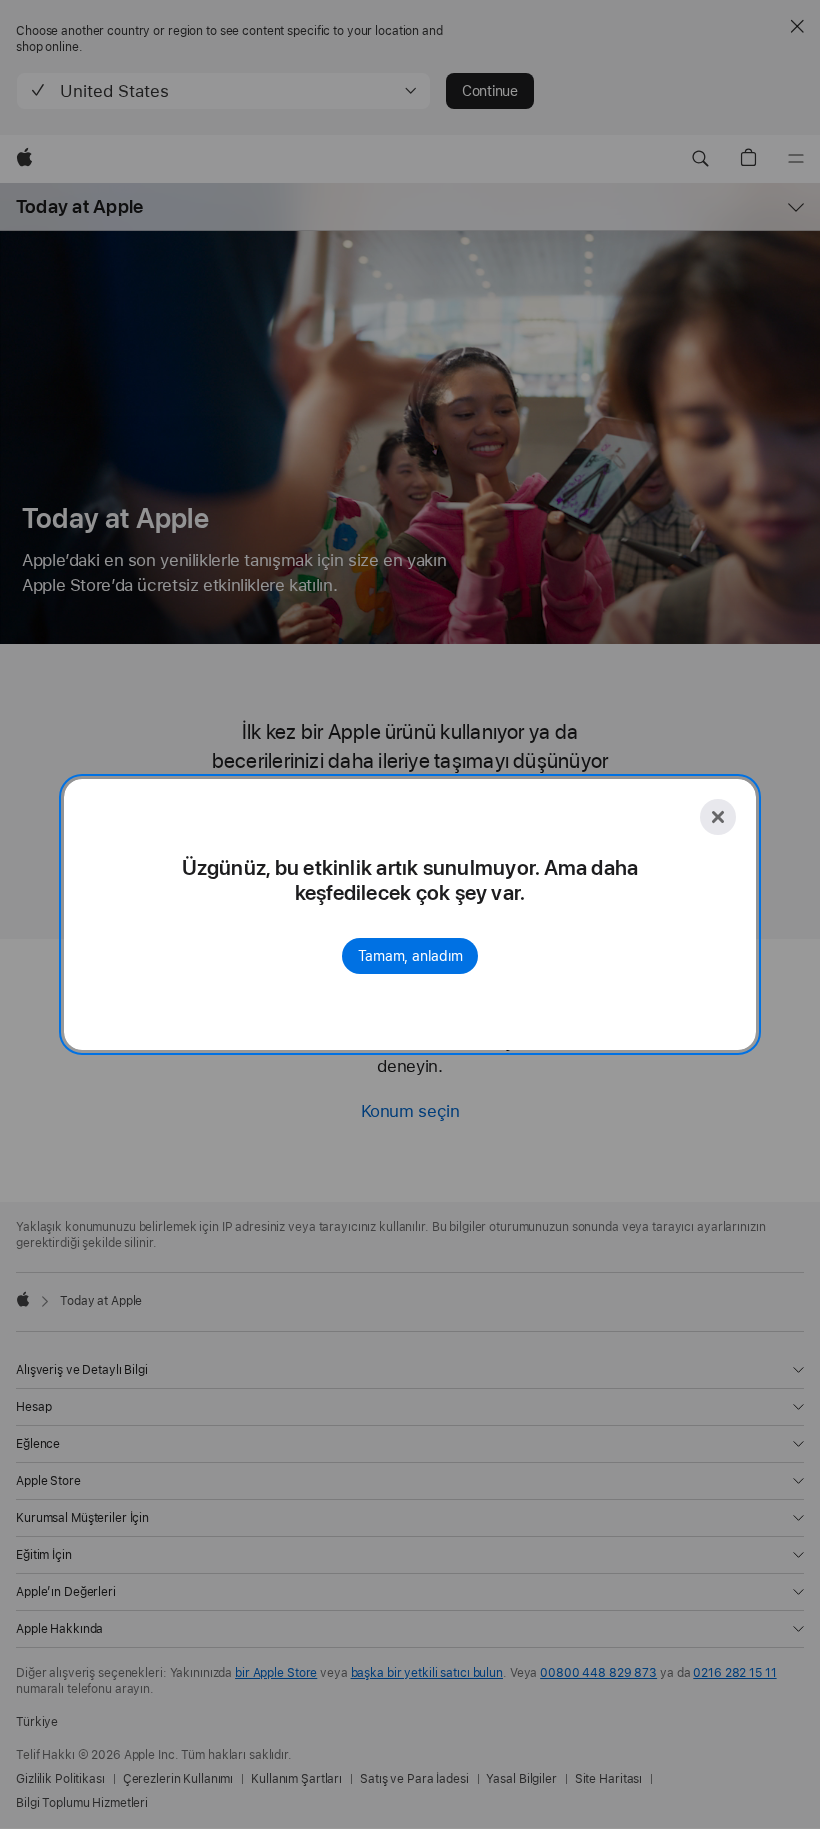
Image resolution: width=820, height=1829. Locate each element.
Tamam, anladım (410, 956)
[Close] (718, 817)
